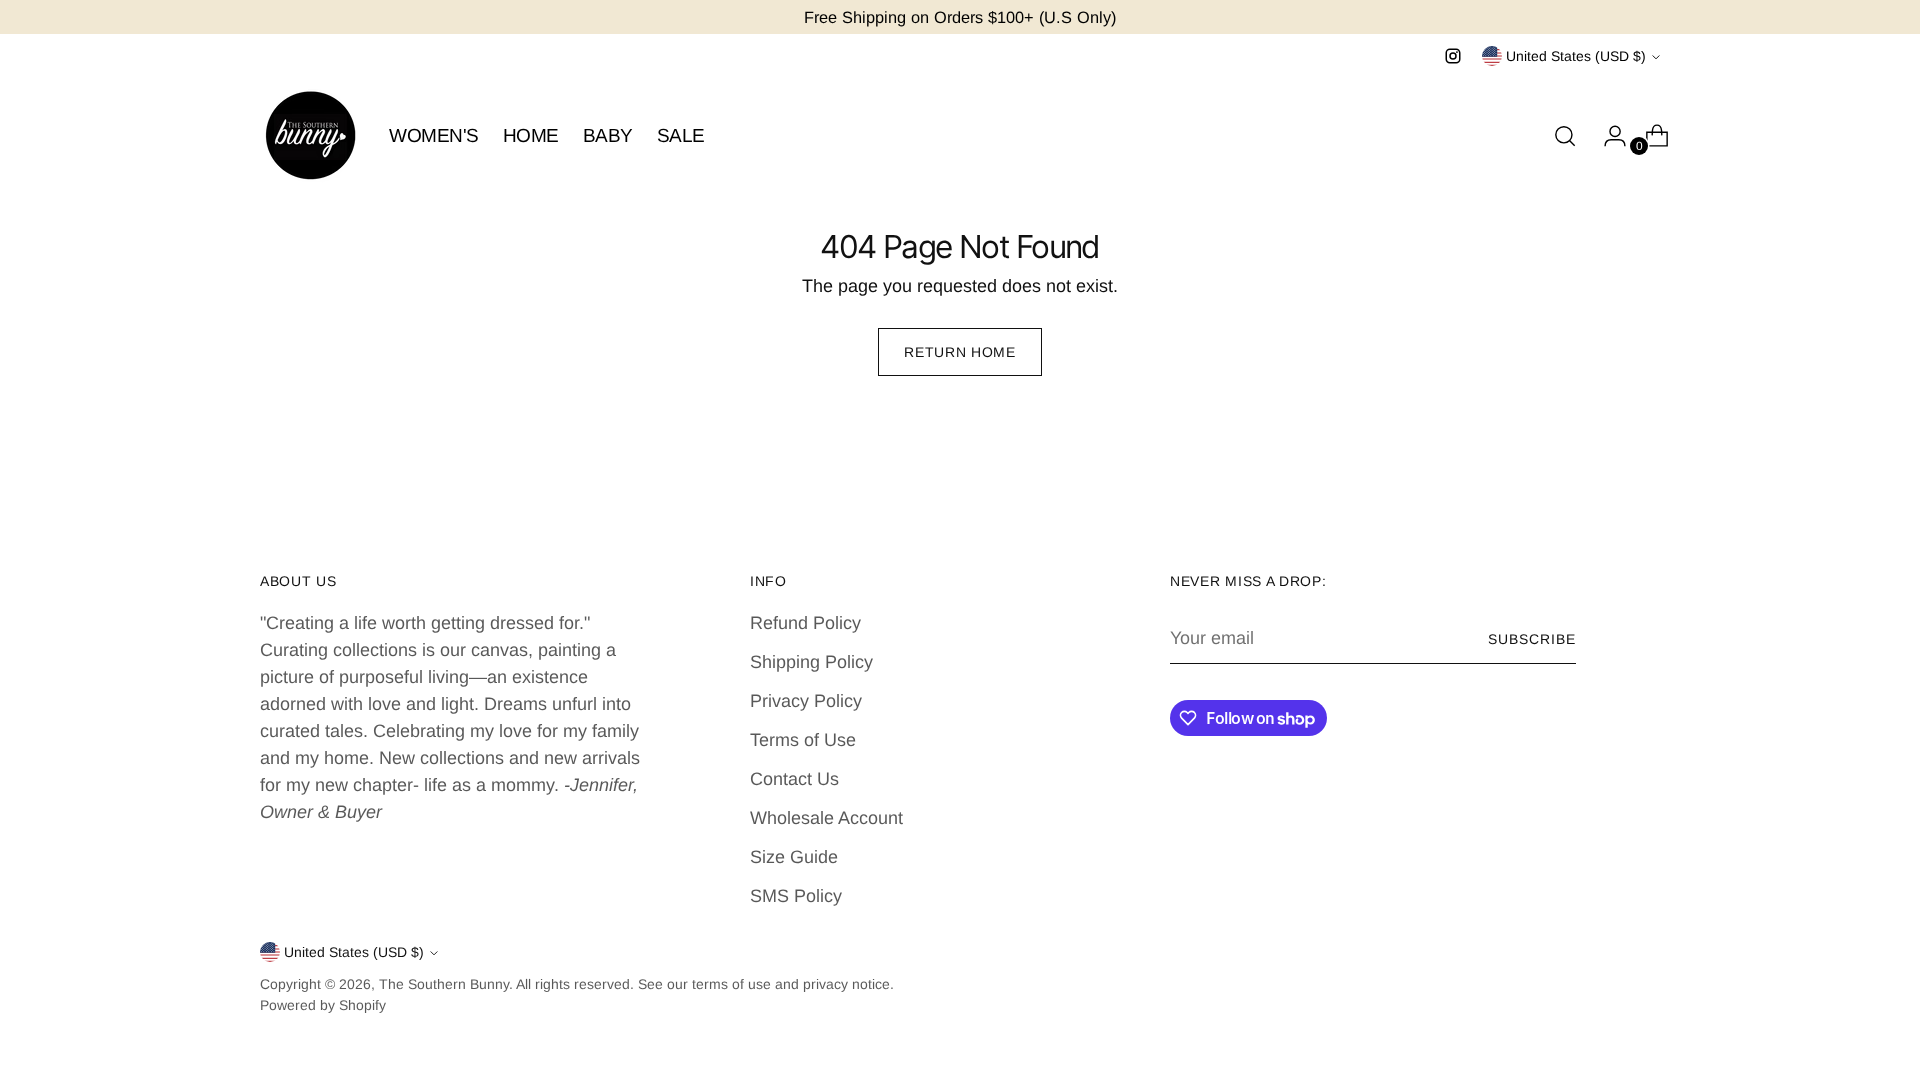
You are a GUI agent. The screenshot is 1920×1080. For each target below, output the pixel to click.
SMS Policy (796, 896)
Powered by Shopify (323, 1005)
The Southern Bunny (444, 984)
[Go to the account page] (1607, 136)
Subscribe (1532, 639)
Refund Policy (805, 623)
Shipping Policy (811, 662)
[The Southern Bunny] (310, 136)
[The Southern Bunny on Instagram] (1453, 56)
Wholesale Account (826, 818)
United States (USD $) (1576, 56)
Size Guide (794, 857)
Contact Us (794, 779)
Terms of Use (803, 740)
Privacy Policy (806, 701)
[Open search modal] (1565, 136)
